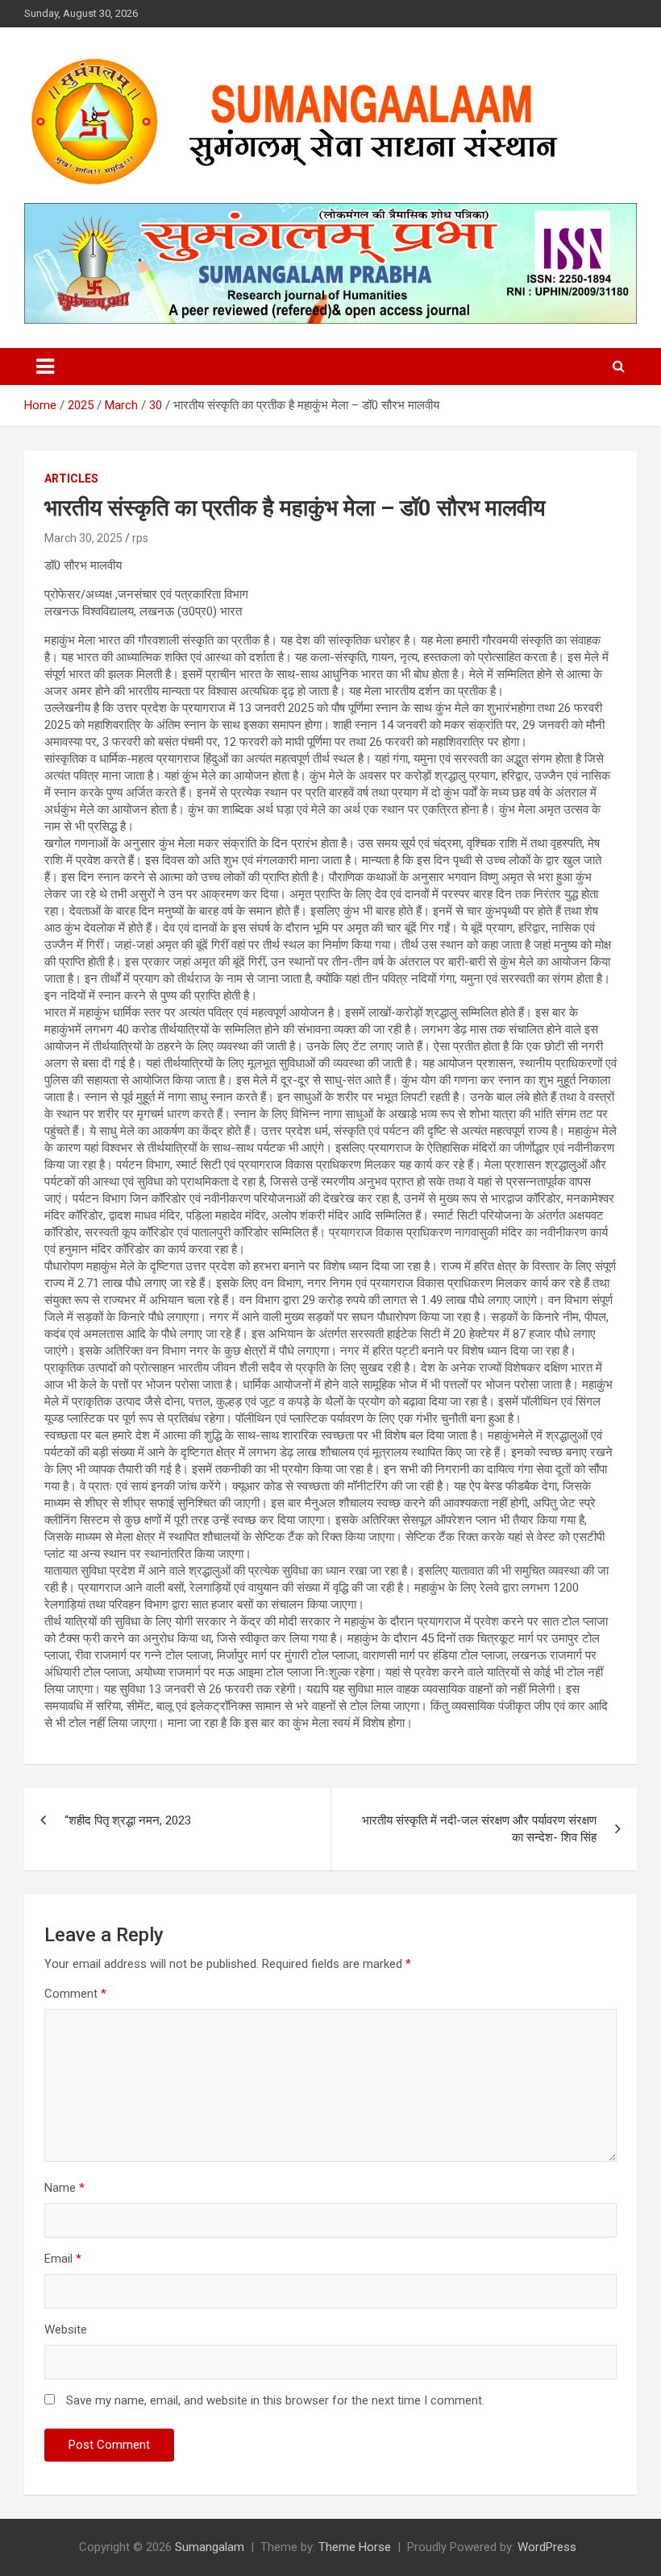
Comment (75, 1994)
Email (63, 2259)
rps (140, 538)
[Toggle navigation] (45, 367)
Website (66, 2330)
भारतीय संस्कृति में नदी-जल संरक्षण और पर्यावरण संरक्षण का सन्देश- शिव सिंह (479, 1829)
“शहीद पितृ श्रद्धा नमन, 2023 (128, 1820)
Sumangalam (210, 2547)
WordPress (547, 2547)
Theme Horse (355, 2547)
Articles (71, 478)
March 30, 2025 (83, 538)
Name (64, 2188)
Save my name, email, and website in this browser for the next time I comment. (275, 2400)
